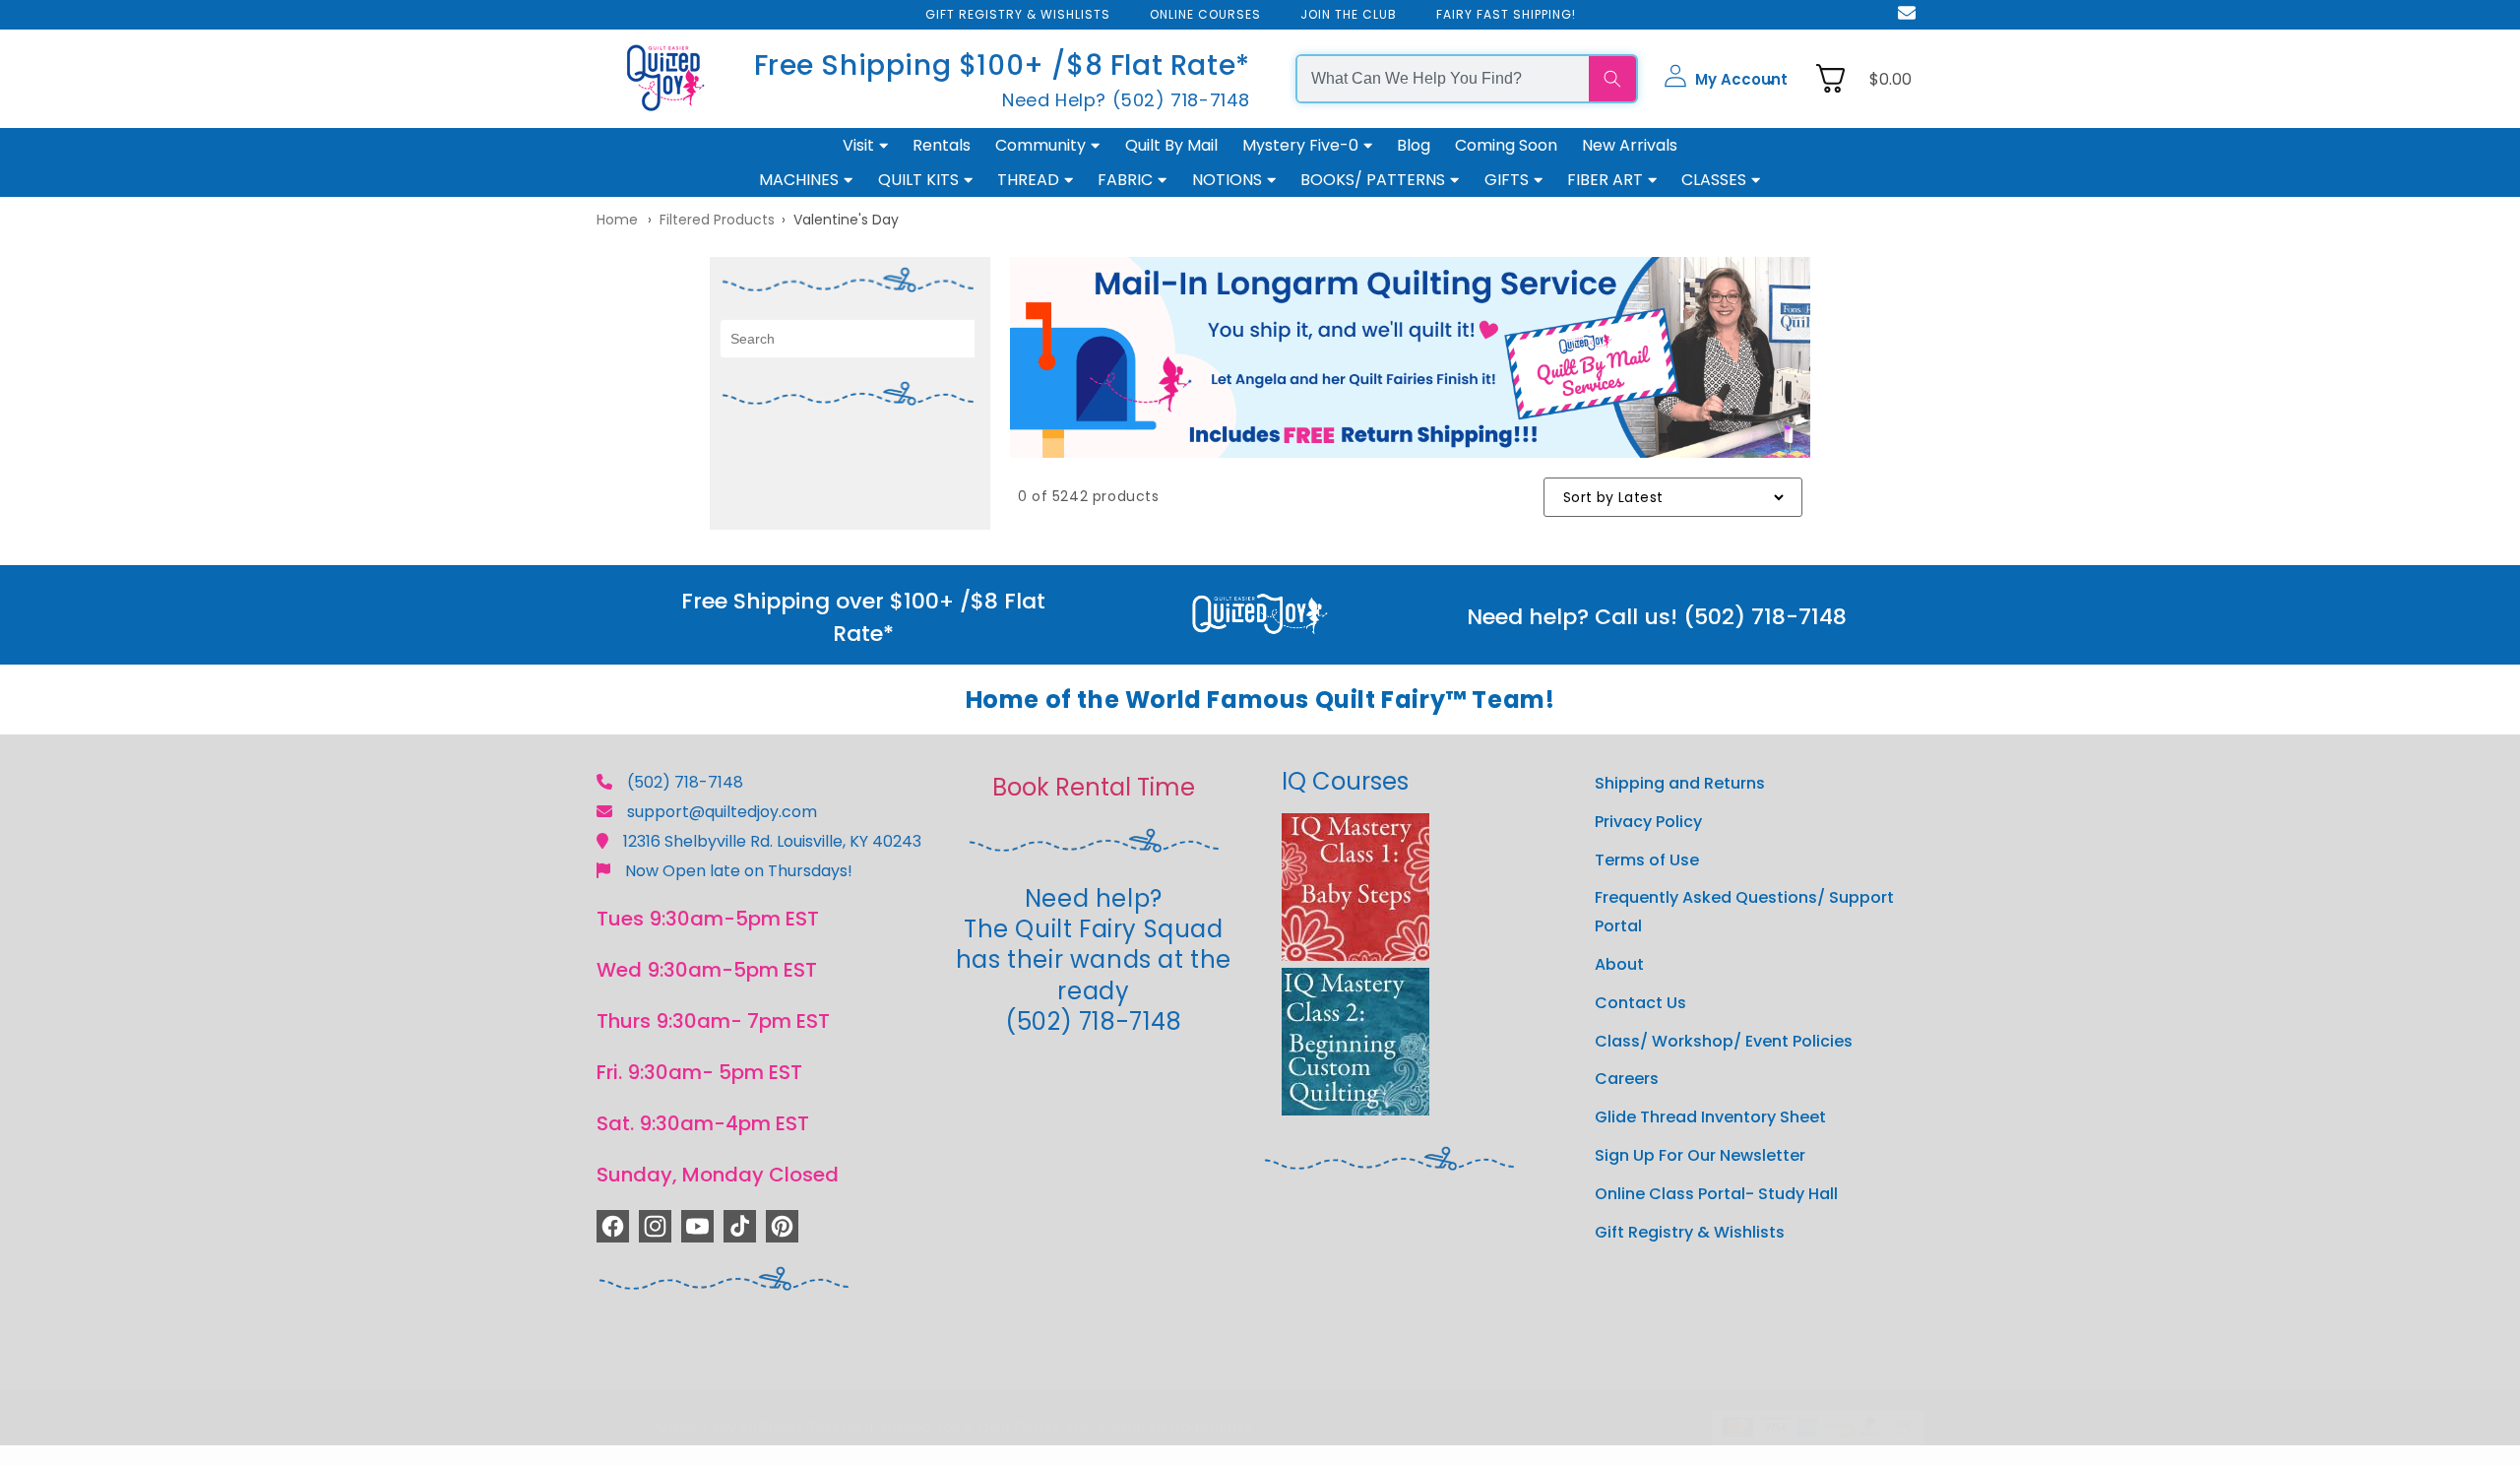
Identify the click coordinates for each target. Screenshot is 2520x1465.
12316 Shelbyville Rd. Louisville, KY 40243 (772, 841)
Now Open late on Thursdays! (739, 871)
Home (617, 220)
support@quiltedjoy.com (722, 812)
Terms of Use (1647, 860)
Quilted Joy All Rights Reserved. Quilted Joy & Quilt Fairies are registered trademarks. (957, 1427)
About (1619, 964)
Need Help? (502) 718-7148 (1126, 99)
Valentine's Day (846, 220)
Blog (1414, 145)
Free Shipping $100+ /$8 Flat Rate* (1002, 64)
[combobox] (1443, 79)
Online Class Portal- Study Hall (1716, 1194)
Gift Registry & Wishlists (1690, 1232)
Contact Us (1640, 1003)
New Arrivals (1630, 145)
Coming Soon (1506, 145)
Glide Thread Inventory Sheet (1710, 1117)
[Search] (1612, 79)
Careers (1627, 1079)
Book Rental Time (1094, 787)
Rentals (942, 145)
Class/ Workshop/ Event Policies (1724, 1041)
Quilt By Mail (1171, 145)
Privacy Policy (1648, 822)
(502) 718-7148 (685, 782)
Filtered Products (717, 220)
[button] (1726, 79)
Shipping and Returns (1680, 783)
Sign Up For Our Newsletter (1700, 1155)
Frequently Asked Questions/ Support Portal (1744, 912)
